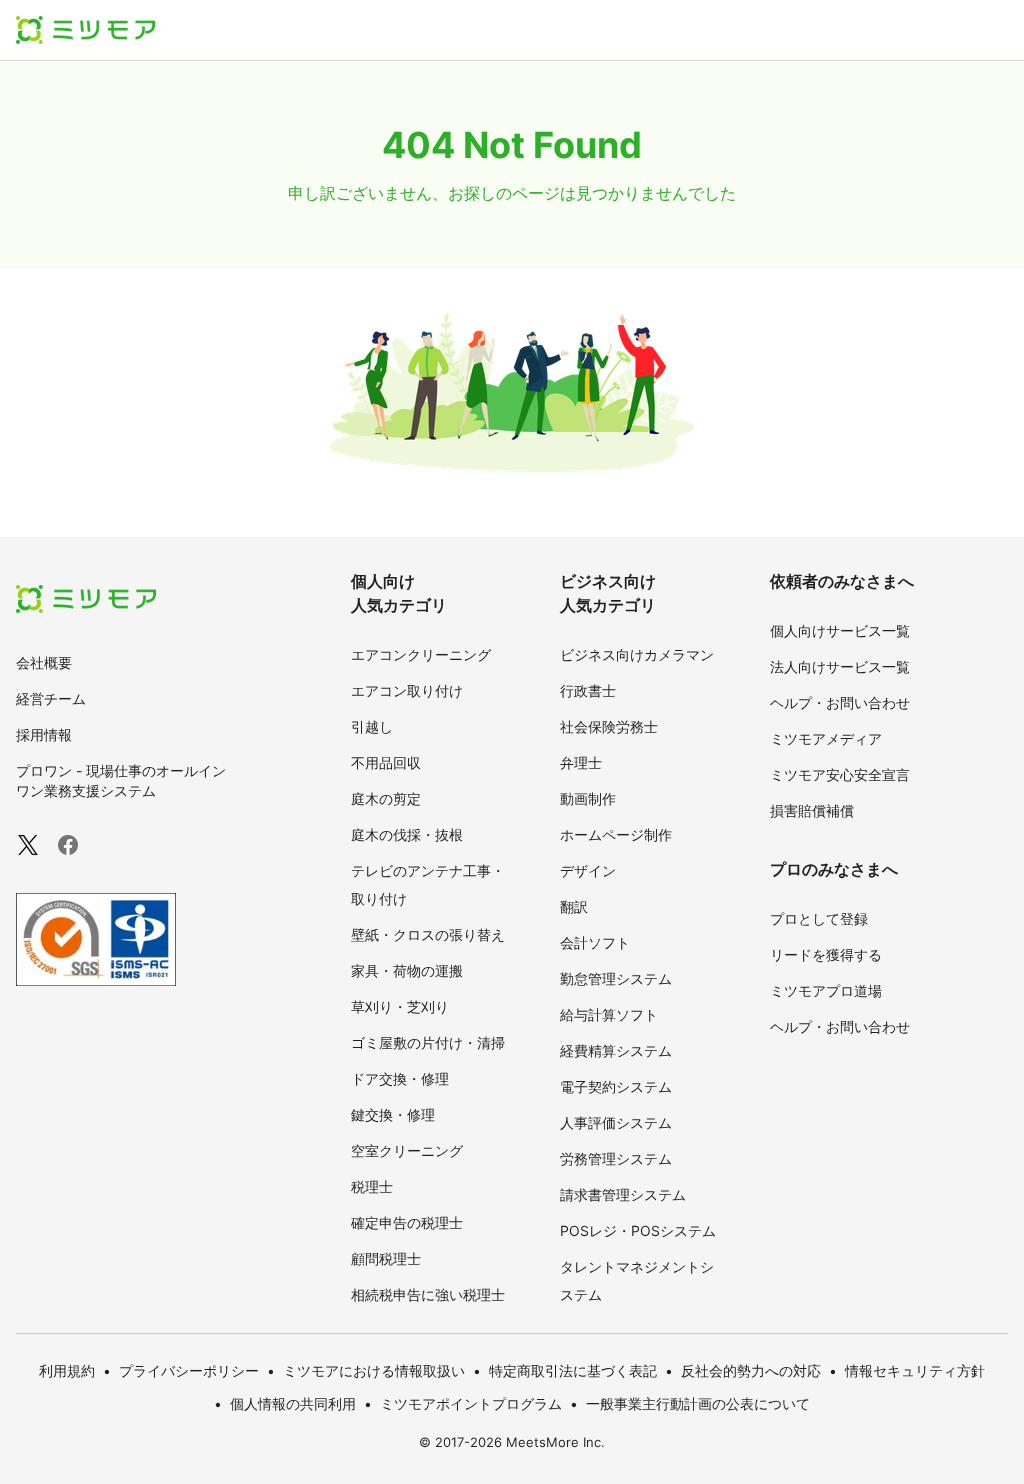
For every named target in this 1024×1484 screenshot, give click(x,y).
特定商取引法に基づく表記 (573, 1370)
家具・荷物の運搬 (407, 970)
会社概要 (44, 662)
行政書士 (588, 690)
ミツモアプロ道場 (826, 990)
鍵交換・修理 (393, 1114)
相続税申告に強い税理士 (428, 1294)
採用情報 (44, 734)
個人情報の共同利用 (293, 1403)
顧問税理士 (386, 1258)
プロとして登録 (819, 918)
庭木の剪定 (386, 798)
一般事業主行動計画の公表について (698, 1403)
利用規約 (67, 1370)
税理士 (372, 1186)
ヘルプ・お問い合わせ (840, 702)
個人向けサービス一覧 (840, 630)
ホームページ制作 (616, 834)
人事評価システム (616, 1122)
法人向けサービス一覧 (840, 666)
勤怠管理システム (616, 978)
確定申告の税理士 (407, 1222)
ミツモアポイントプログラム (471, 1403)
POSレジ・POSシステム (638, 1230)
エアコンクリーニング (421, 654)
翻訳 (574, 906)
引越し (372, 726)
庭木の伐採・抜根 (407, 834)
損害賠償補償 (812, 810)
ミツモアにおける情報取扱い (374, 1370)
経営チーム (51, 698)
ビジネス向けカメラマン (637, 654)
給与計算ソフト (609, 1014)
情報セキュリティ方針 (915, 1370)
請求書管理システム (623, 1194)
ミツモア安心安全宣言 (840, 774)
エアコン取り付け (407, 690)
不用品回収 (386, 762)
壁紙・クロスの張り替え (428, 934)
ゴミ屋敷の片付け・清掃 (428, 1042)
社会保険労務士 (609, 726)
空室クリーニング (407, 1150)
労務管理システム (616, 1158)
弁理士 (581, 762)
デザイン (588, 870)
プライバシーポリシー (189, 1370)
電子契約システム (616, 1086)
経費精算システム (616, 1050)
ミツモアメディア (826, 738)
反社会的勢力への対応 (751, 1370)
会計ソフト (595, 942)
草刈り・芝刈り (400, 1006)
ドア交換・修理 (400, 1078)
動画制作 (588, 798)
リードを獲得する (826, 954)
